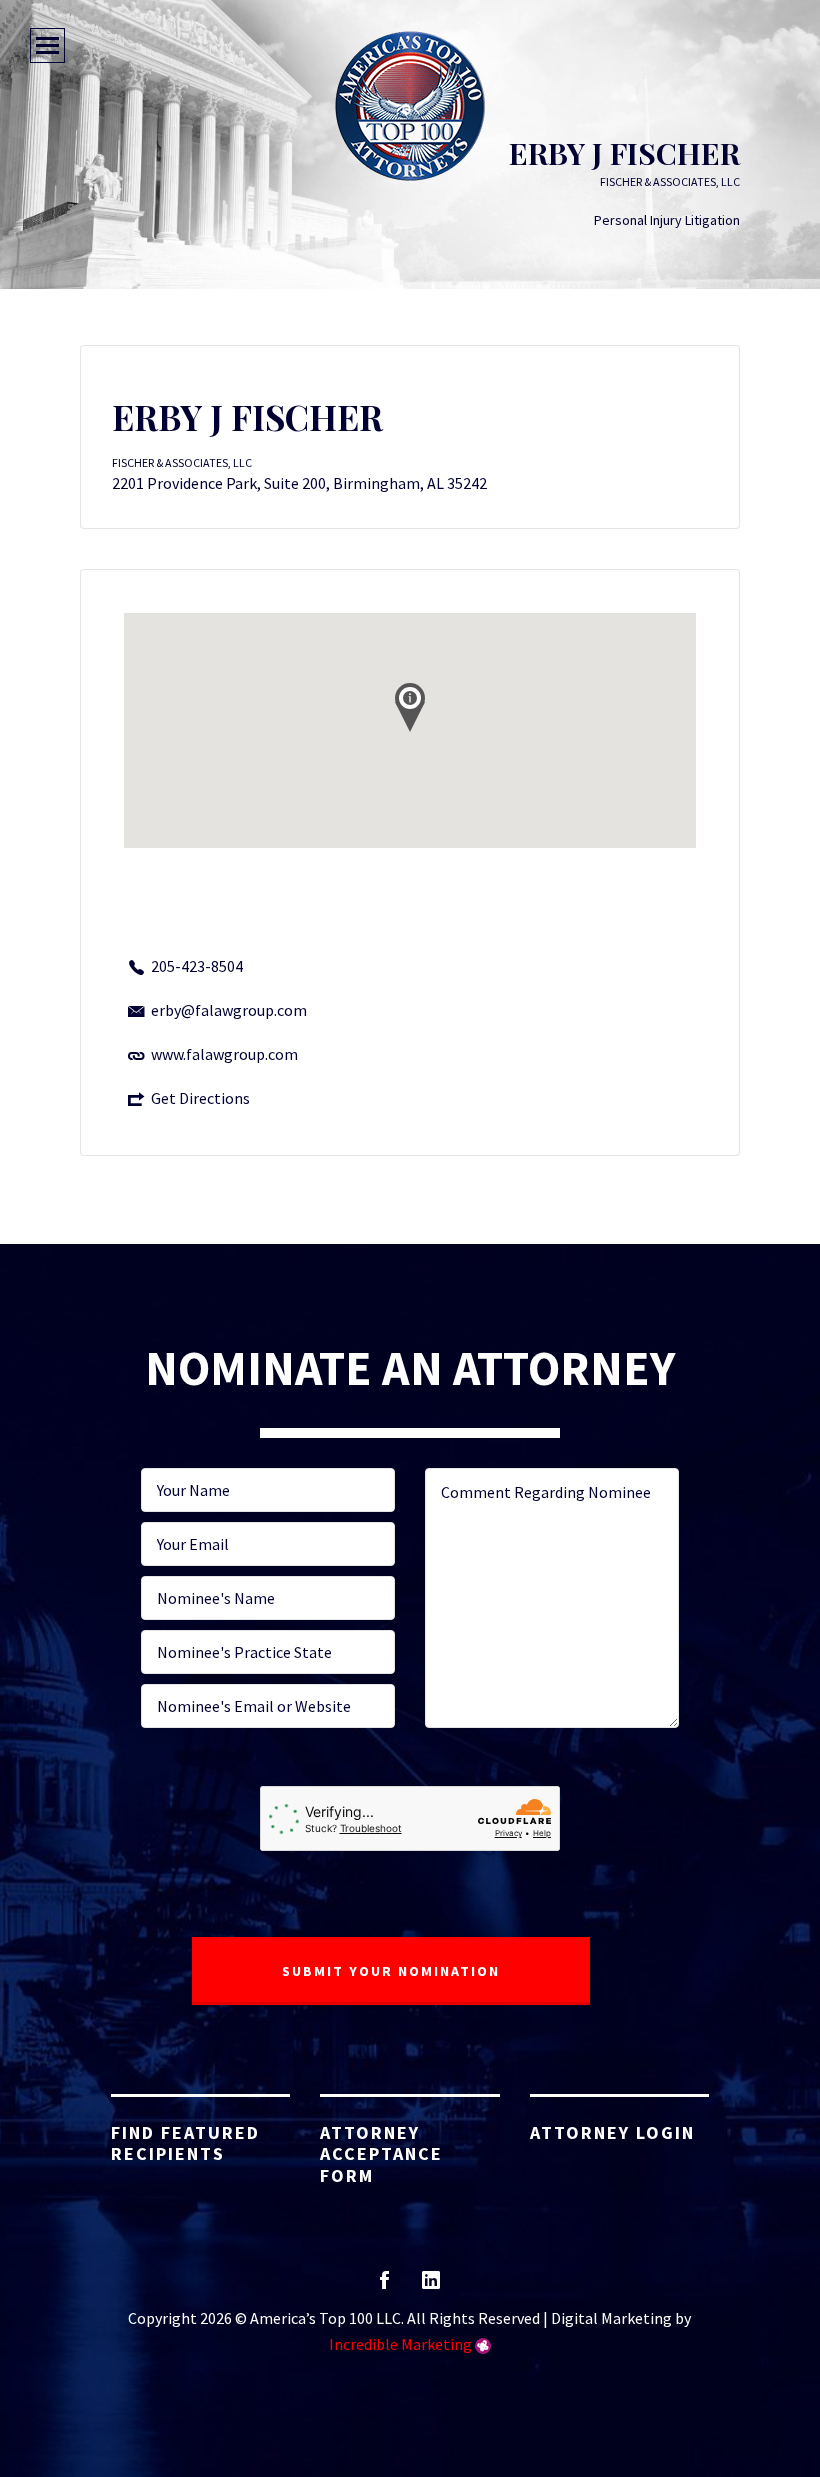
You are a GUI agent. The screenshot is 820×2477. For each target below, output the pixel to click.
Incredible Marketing (400, 2344)
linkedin (431, 2286)
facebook (384, 2286)
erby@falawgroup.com (229, 1010)
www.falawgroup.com (224, 1054)
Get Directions (200, 1098)
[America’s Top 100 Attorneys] (410, 106)
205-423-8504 (197, 966)
